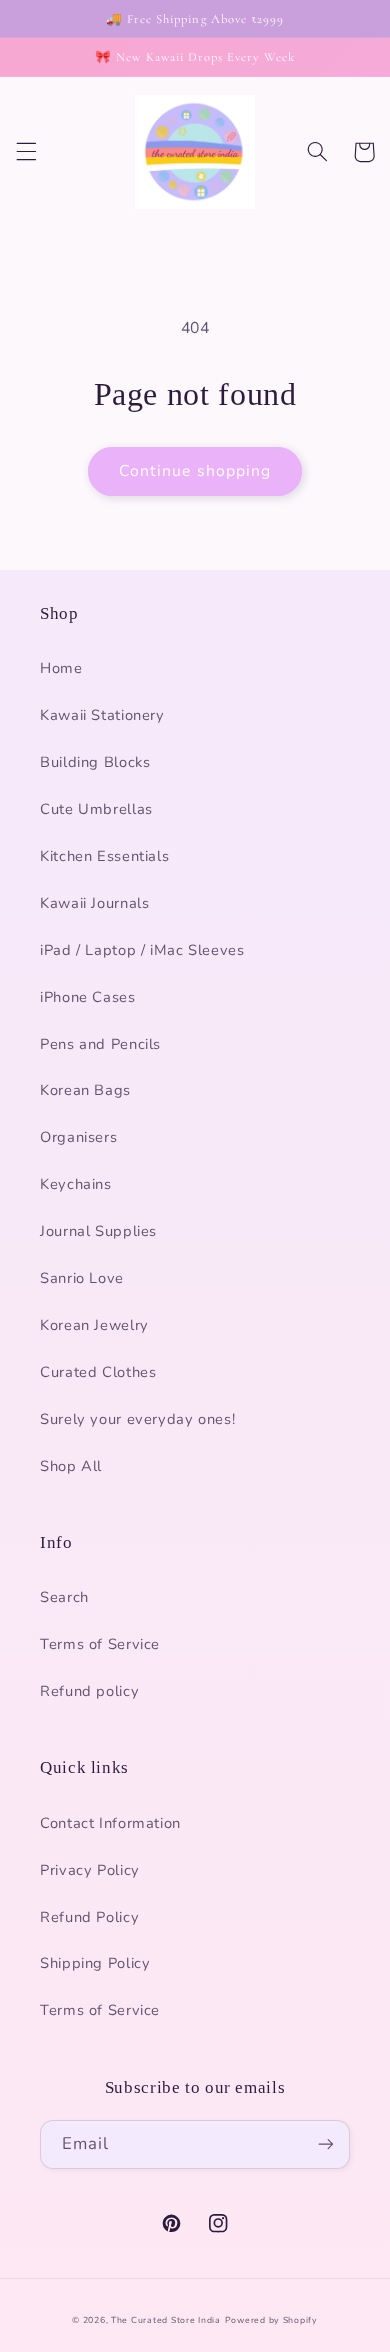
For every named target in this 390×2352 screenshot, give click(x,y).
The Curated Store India (166, 2320)
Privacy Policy (90, 1870)
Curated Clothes (98, 1372)
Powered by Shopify (271, 2320)
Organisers (78, 1137)
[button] (26, 152)
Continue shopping (195, 471)
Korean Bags (85, 1090)
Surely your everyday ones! (137, 1419)
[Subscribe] (326, 2144)
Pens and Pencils (100, 1044)
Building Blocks (95, 762)
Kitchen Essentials (104, 856)
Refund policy (89, 1691)
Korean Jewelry (94, 1325)
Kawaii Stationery (102, 715)
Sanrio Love (82, 1278)
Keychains (76, 1184)
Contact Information (110, 1823)
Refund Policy (89, 1917)
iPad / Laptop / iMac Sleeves (142, 950)
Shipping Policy (95, 1963)
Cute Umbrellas (96, 809)
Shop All (71, 1466)
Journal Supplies (98, 1231)
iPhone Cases (88, 997)
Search (64, 1597)
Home (61, 668)
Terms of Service (100, 1644)
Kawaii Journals (94, 903)
